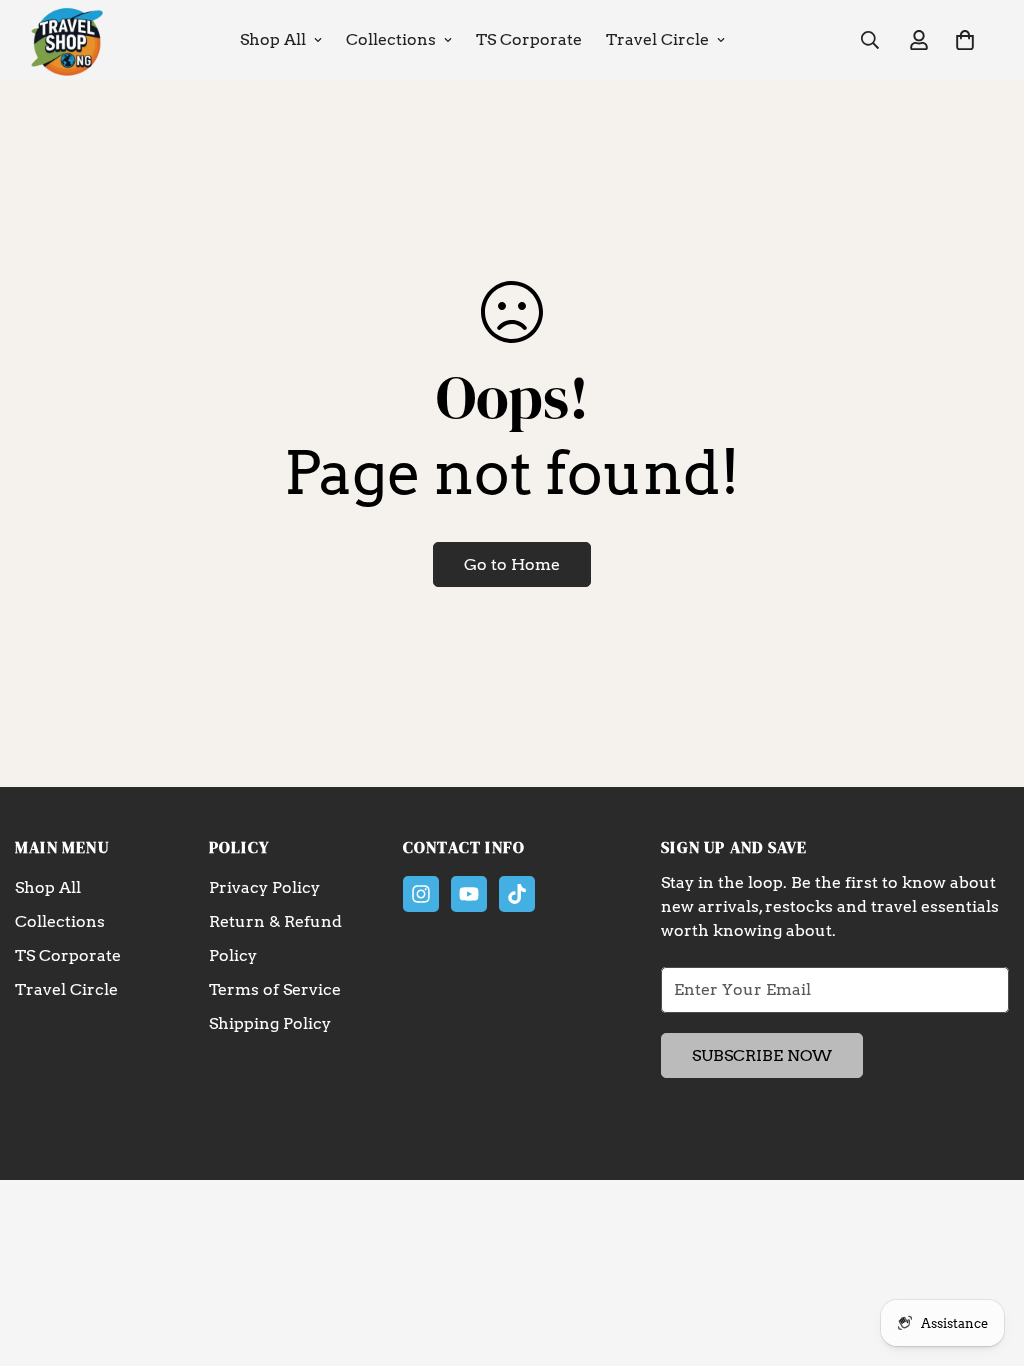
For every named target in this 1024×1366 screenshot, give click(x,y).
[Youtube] (469, 894)
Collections (391, 39)
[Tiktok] (517, 894)
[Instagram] (421, 894)
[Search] (870, 40)
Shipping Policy (270, 1023)
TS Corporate (529, 39)
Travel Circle (657, 39)
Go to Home (512, 564)
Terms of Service (275, 989)
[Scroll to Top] (985, 1257)
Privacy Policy (264, 887)
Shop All (273, 39)
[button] (965, 40)
